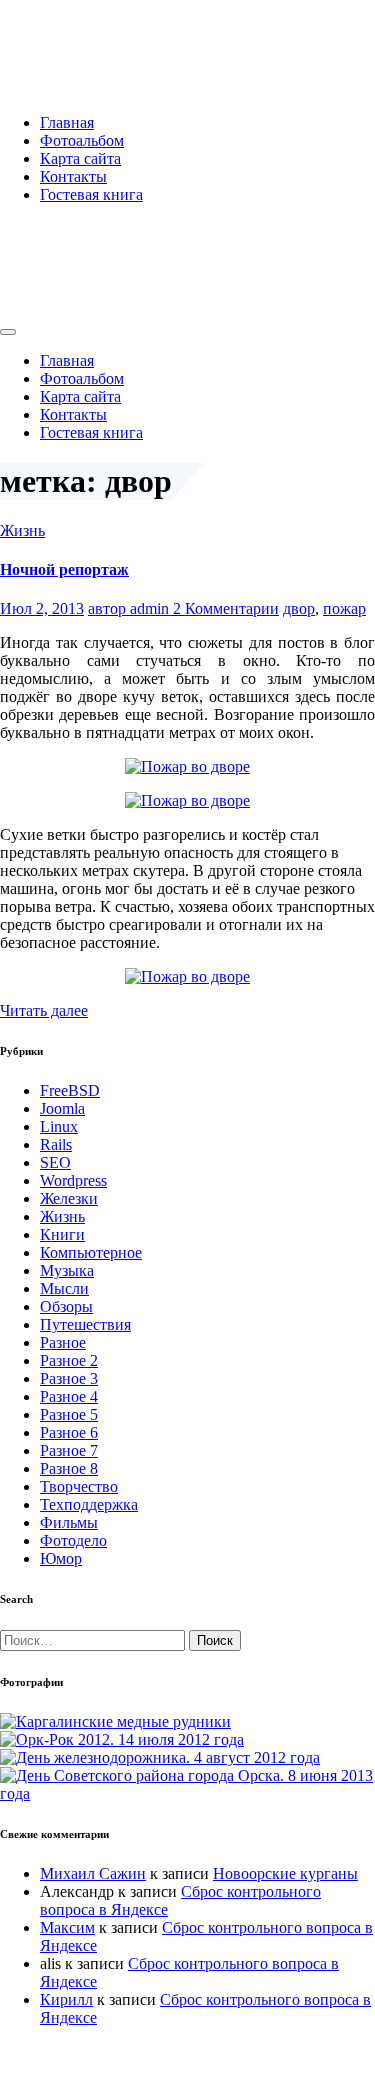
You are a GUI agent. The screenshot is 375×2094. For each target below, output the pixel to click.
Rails (56, 1144)
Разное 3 (69, 1378)
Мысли (64, 1288)
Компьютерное (91, 1252)
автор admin (130, 608)
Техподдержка (89, 1504)
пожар (344, 608)
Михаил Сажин (93, 1873)
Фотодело (73, 1540)
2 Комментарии (226, 608)
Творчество (79, 1486)
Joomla (62, 1108)
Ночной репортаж (64, 569)
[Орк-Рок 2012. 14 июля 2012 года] (122, 1739)
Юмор (61, 1558)
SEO (55, 1162)
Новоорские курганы (285, 1873)
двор (299, 608)
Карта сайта (80, 158)
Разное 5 (69, 1414)
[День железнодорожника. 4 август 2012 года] (160, 1757)
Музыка (67, 1270)
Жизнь (22, 530)
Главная (67, 122)
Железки (69, 1198)
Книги (62, 1234)
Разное (63, 1342)
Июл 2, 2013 (42, 608)
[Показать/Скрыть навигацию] (8, 332)
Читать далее (44, 1010)
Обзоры (66, 1306)
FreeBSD (70, 1090)
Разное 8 (69, 1468)
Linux (59, 1126)
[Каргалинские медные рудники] (115, 1721)
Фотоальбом (82, 140)
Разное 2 (69, 1360)
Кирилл (66, 1999)
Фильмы (69, 1522)
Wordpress (73, 1180)
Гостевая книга (91, 194)
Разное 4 (69, 1396)
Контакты (73, 176)
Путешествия (85, 1324)
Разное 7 (69, 1450)
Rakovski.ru (84, 39)
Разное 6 (69, 1432)
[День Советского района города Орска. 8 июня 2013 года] (187, 1793)
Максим (67, 1927)
